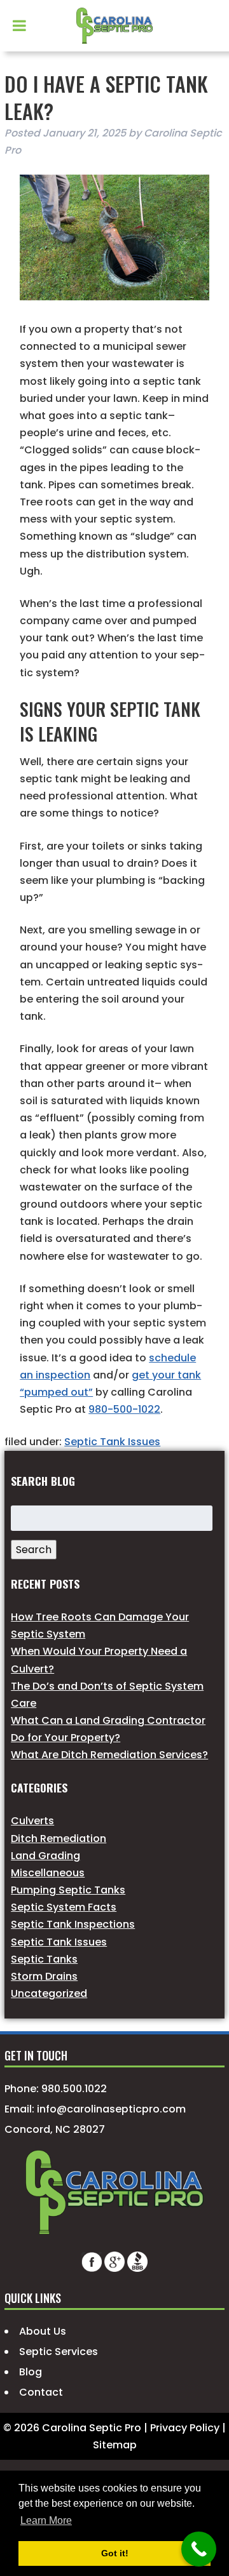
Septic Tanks (44, 1959)
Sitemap (115, 2445)
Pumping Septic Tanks (68, 1890)
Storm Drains (44, 1976)
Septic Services (59, 2352)
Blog (31, 2372)
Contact (41, 2392)
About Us (43, 2331)
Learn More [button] (46, 2520)
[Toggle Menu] (19, 25)
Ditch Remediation (59, 1839)
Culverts (32, 1821)
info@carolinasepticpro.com (111, 2109)
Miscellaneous (48, 1873)
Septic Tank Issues (112, 1442)
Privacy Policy (185, 2428)
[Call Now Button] (199, 2549)
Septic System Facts (64, 1907)
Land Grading (45, 1856)
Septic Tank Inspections (73, 1924)
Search (34, 1550)
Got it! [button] (115, 2553)
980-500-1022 (124, 1409)
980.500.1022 (74, 2089)
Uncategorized (49, 1993)
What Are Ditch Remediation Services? (109, 1755)
